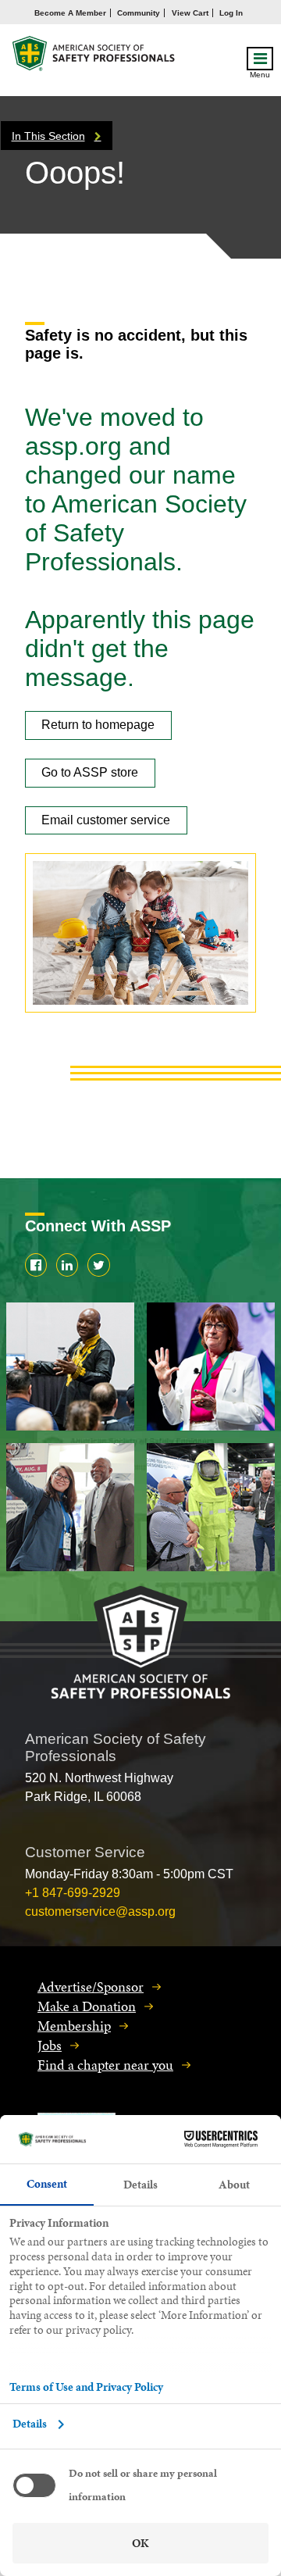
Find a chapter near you (105, 2065)
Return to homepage (98, 725)
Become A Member (70, 13)
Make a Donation (87, 2006)
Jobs (50, 2045)
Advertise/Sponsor (91, 1986)
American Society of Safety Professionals (94, 57)
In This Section (48, 136)
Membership (74, 2026)
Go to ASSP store (90, 772)
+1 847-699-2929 (73, 1893)
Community (139, 13)
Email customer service (106, 820)
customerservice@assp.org (100, 1911)
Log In (231, 13)
